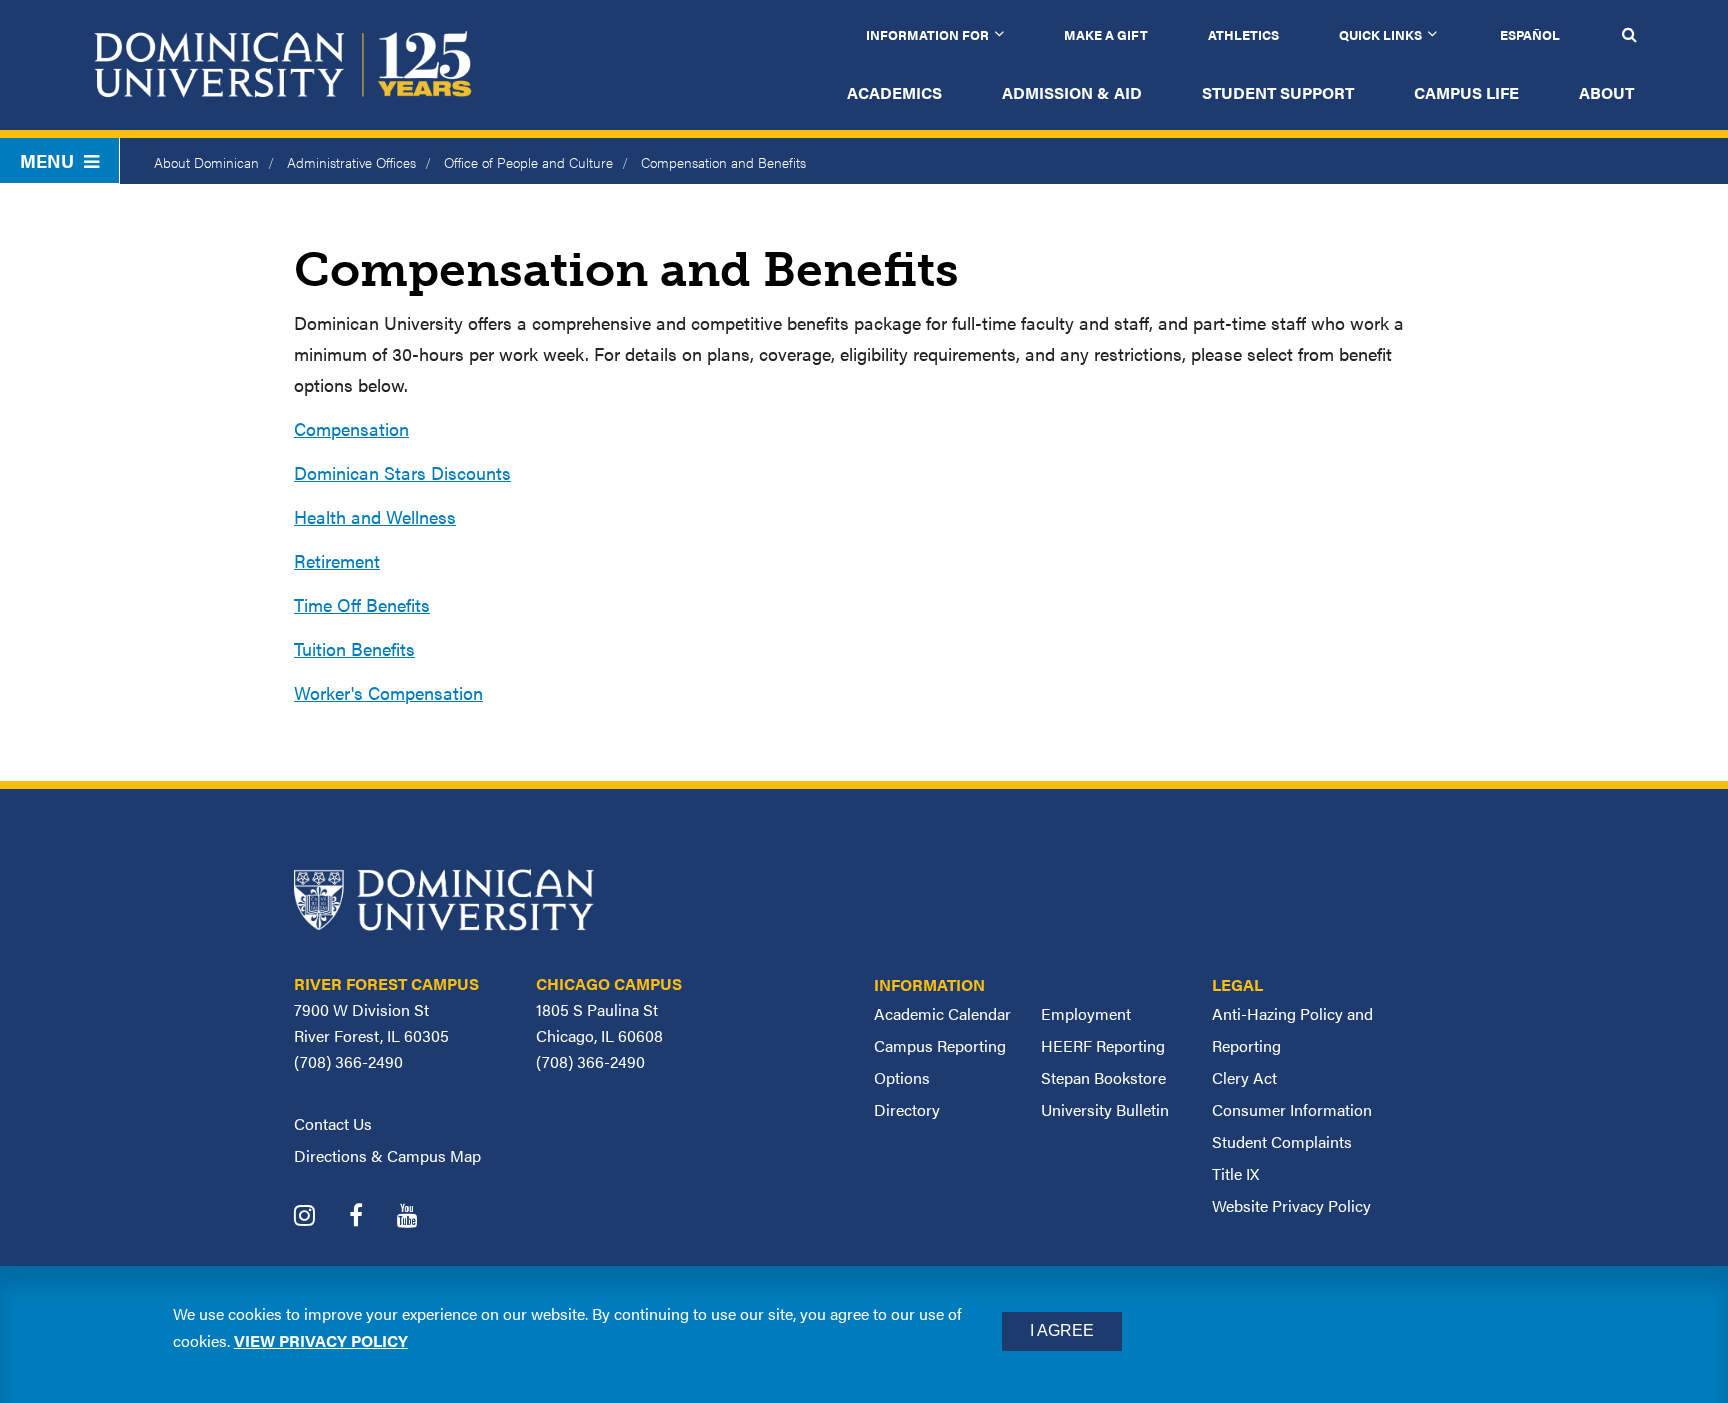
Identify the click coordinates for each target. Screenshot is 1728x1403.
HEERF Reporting (1103, 1045)
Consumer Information (1292, 1109)
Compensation (351, 428)
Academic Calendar (942, 1013)
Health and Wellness (375, 516)
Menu (47, 160)
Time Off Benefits (362, 604)
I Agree (1062, 1330)
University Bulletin (1105, 1109)
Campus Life (1466, 92)
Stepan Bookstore (1103, 1077)
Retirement (337, 560)
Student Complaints (1282, 1141)
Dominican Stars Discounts (402, 472)
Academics (894, 92)
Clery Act (1244, 1077)
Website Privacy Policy (1291, 1205)
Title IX (1235, 1173)
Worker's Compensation (388, 692)
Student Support (1278, 92)
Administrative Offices (351, 162)
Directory (907, 1109)
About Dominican (206, 162)
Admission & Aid (1072, 92)
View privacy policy (321, 1339)
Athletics (1243, 34)
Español (1530, 34)
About (1606, 92)
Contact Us (333, 1123)
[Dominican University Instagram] (319, 1217)
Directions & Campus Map (387, 1155)
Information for (927, 34)
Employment (1086, 1013)
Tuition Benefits (354, 648)
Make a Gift (1106, 34)
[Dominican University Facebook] (371, 1217)
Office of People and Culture (528, 162)
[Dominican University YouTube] (422, 1217)
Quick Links (1380, 34)
